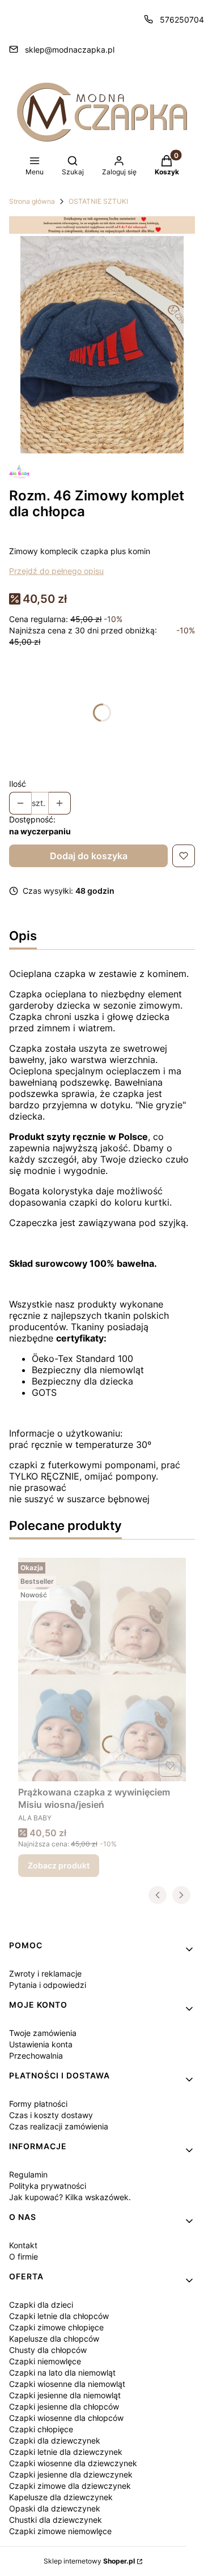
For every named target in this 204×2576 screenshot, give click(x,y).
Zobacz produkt (59, 1865)
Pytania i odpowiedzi (48, 1985)
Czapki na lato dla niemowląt (62, 2373)
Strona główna (32, 201)
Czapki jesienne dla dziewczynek (71, 2474)
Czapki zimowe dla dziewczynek (70, 2486)
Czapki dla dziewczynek (55, 2440)
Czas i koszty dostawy (51, 2115)
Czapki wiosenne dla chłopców (66, 2418)
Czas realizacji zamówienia (59, 2126)
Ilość (18, 784)
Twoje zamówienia (43, 2033)
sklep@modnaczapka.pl (70, 50)
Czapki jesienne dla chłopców (64, 2406)
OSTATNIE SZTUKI (98, 201)
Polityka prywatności (48, 2186)
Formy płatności (38, 2104)
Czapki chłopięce (41, 2429)
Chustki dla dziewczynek (56, 2520)
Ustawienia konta (41, 2044)
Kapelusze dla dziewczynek (61, 2497)
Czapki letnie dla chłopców (59, 2316)
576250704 (182, 20)
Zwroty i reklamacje (45, 1973)
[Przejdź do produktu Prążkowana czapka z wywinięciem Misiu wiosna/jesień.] (102, 1670)
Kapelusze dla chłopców (54, 2339)
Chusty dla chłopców (48, 2350)
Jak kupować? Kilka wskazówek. (70, 2197)
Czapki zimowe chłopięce (56, 2327)
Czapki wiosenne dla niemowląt (67, 2384)
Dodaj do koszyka (89, 856)
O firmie (24, 2256)
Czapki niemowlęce (45, 2361)
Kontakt (23, 2245)
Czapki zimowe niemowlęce (60, 2531)
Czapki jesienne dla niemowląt (65, 2395)
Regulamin (28, 2174)
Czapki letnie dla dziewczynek (66, 2452)
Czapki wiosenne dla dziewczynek (73, 2463)
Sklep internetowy (89, 2561)
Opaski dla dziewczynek (55, 2508)
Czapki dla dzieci (41, 2305)
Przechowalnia (36, 2056)
